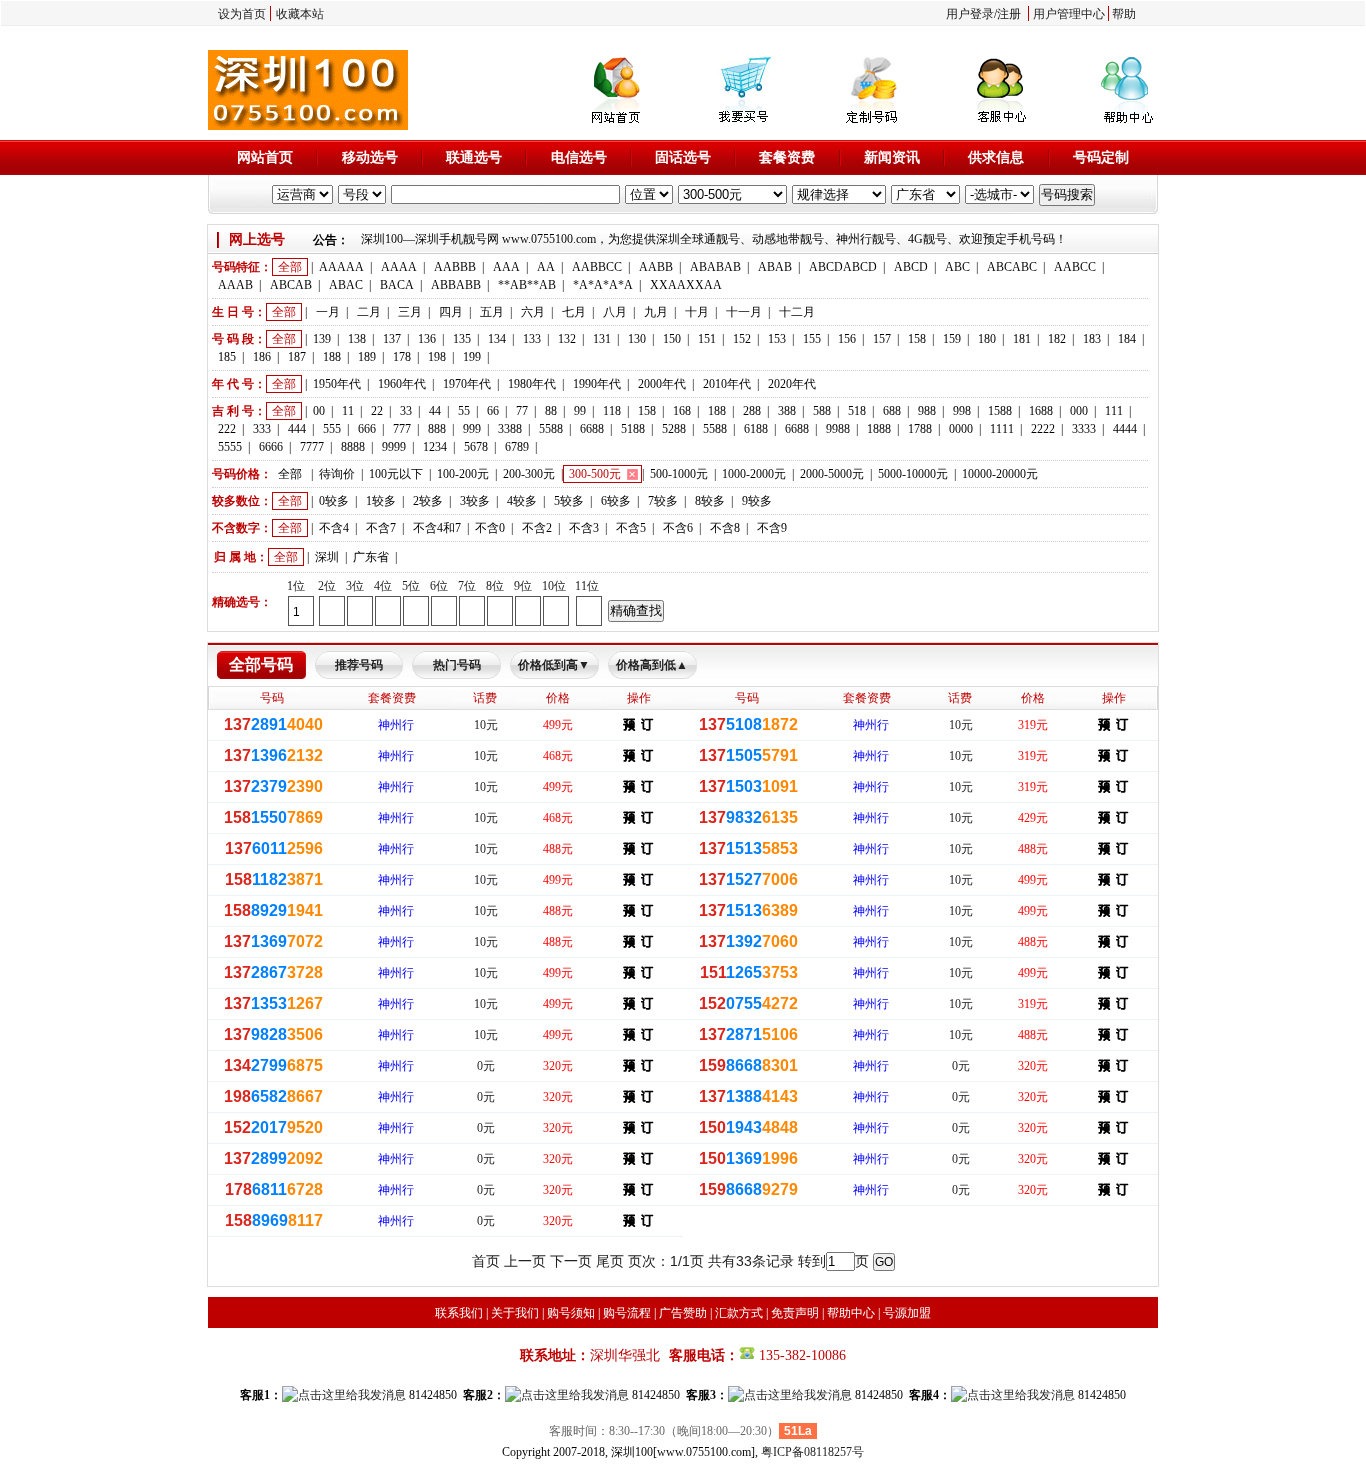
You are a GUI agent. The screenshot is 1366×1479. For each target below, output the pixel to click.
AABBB (455, 267)
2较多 (428, 501)
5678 (476, 447)
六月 (533, 312)
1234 (435, 447)
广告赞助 (683, 1313)
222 (227, 429)
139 (322, 339)
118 (612, 411)
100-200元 (463, 474)
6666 (271, 447)
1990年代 (597, 384)
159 (952, 339)
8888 (353, 447)
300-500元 (595, 474)
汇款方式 (739, 1313)
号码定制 (1101, 157)
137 (392, 339)
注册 (1009, 14)
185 (227, 357)
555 (332, 429)
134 (497, 339)
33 (406, 411)
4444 (1125, 429)
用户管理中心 (1069, 14)
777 (402, 429)
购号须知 (571, 1313)
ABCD (911, 267)
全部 (290, 267)
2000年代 (662, 384)
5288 (674, 429)
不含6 (678, 528)
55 (464, 411)
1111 (1002, 429)
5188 (633, 429)
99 (580, 411)
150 (672, 339)
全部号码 (261, 664)
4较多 (522, 501)
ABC (957, 267)
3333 (1084, 429)
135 (462, 339)
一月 (328, 312)
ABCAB (291, 285)
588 (822, 411)
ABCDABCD (843, 267)
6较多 (616, 501)
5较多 (569, 501)
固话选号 (683, 157)
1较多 (381, 501)
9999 (394, 447)
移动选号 (370, 157)
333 (262, 429)
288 (752, 411)
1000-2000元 (754, 474)
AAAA (399, 267)
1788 (920, 429)
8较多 (710, 501)
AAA (506, 267)
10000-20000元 (1000, 474)
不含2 (537, 528)
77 (522, 411)
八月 (615, 312)
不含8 (725, 528)
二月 (369, 312)
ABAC (346, 285)
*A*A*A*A (603, 285)
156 (847, 339)
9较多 (757, 501)
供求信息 (996, 157)
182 (1057, 339)
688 (892, 411)
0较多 (334, 501)
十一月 (744, 312)
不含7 (381, 528)
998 (962, 411)
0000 (961, 429)
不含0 (490, 528)
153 (777, 339)
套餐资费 (787, 157)
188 (332, 357)
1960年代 (402, 384)
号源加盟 (907, 1313)
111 (1114, 411)
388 (787, 411)
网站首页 (265, 157)
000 (1079, 411)
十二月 (797, 312)
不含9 (772, 528)
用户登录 (970, 14)
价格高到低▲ (652, 665)
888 (437, 429)
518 (857, 411)
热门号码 (457, 665)
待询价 (337, 474)
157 (882, 339)
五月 (492, 312)
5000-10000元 (913, 474)
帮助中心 (851, 1313)
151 (707, 339)
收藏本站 (300, 14)
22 (377, 411)
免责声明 (795, 1313)
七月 (574, 312)
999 (472, 429)
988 (927, 411)
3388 (510, 429)
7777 (312, 447)
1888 (879, 429)
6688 (592, 429)
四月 (451, 312)
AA (546, 267)
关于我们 (515, 1313)
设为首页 (242, 14)
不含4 (334, 528)
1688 (1041, 411)
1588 (1000, 411)
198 (437, 357)
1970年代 (467, 384)
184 (1127, 339)
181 (1022, 339)
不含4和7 (437, 528)
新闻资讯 (892, 157)
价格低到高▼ (554, 665)
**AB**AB (527, 285)
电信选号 (579, 157)
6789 (517, 447)
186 (262, 357)
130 (637, 339)
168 (682, 411)
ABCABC (1012, 267)
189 (367, 357)
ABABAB (715, 267)
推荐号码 (359, 665)
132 (567, 339)
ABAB (775, 267)
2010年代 (727, 384)
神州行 (396, 725)
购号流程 (627, 1313)
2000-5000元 (832, 474)
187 (297, 357)
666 (367, 429)
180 (987, 339)
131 (602, 339)
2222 (1043, 429)
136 (427, 339)
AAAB (235, 285)
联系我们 (459, 1313)
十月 (697, 312)
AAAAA (341, 267)
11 (348, 411)
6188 (756, 429)
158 (917, 339)
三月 (410, 312)
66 (493, 411)
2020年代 (792, 384)
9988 (838, 429)
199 (472, 357)
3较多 (475, 501)
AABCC (1075, 267)
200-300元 (529, 474)
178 (402, 357)
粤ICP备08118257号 (812, 1452)
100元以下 (396, 474)
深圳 (327, 557)
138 (357, 339)
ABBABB (456, 285)
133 (532, 339)
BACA (397, 285)
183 (1092, 339)
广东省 (371, 557)
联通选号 (474, 157)
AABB (656, 267)
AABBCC (597, 267)
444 (297, 429)
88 (551, 411)
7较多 (663, 501)
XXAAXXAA (686, 285)
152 (742, 339)
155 (812, 339)
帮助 (1124, 14)
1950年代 (337, 384)
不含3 (584, 528)
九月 (656, 312)
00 (319, 411)
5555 (230, 447)
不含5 (631, 528)
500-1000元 (679, 474)
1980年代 (532, 384)
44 (435, 411)
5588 (551, 429)
